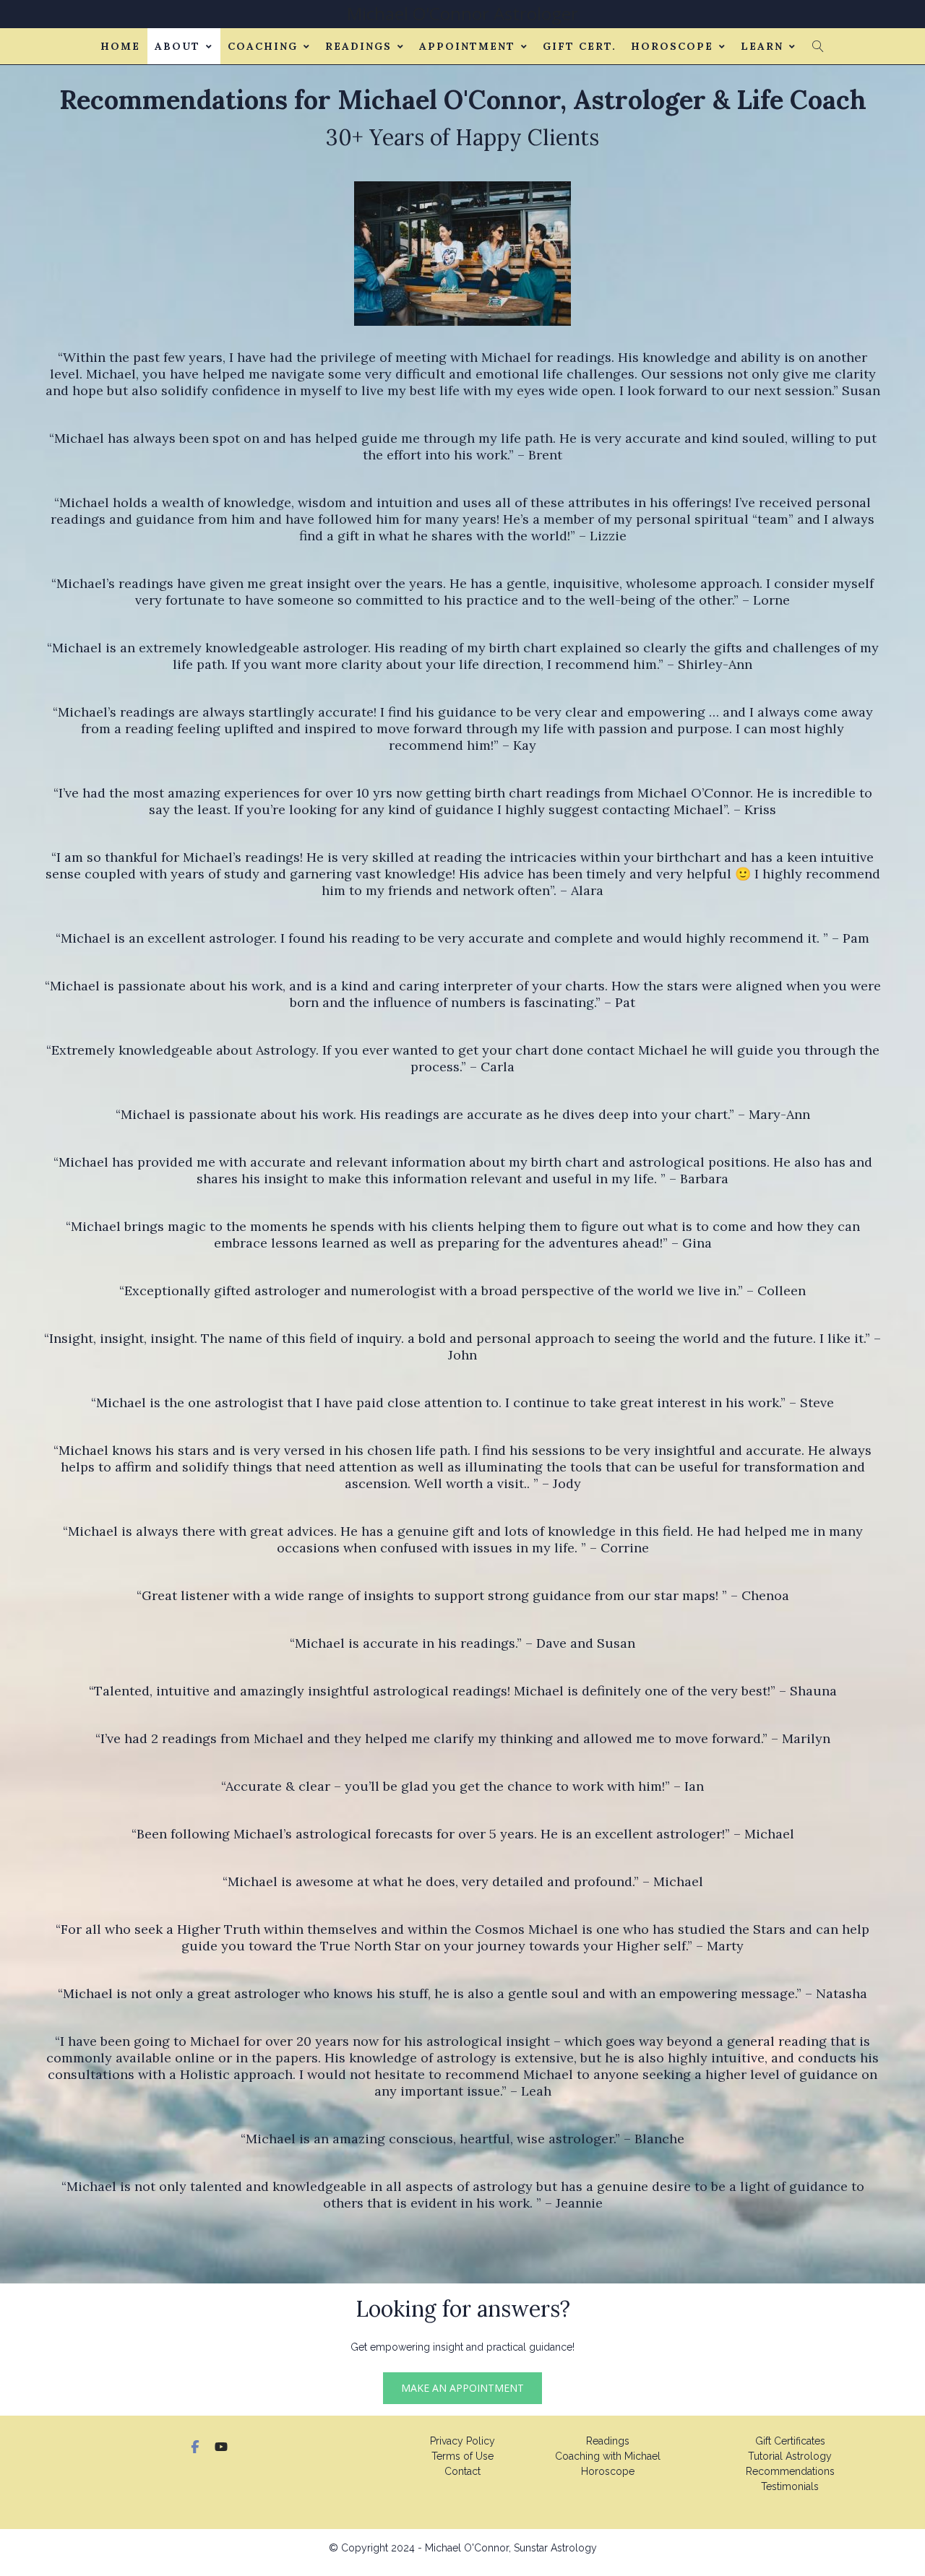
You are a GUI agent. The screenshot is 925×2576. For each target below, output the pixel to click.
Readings (358, 46)
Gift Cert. (580, 46)
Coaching (263, 46)
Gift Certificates (790, 2441)
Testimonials (790, 2486)
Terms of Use (462, 2456)
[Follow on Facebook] (195, 2447)
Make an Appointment (462, 2388)
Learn (762, 46)
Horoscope (672, 46)
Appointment (467, 46)
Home (120, 46)
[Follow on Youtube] (221, 2447)
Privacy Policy (462, 2441)
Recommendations (790, 2471)
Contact (462, 2471)
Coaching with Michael (608, 2456)
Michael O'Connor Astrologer (462, 13)
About (177, 46)
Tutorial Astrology (790, 2456)
